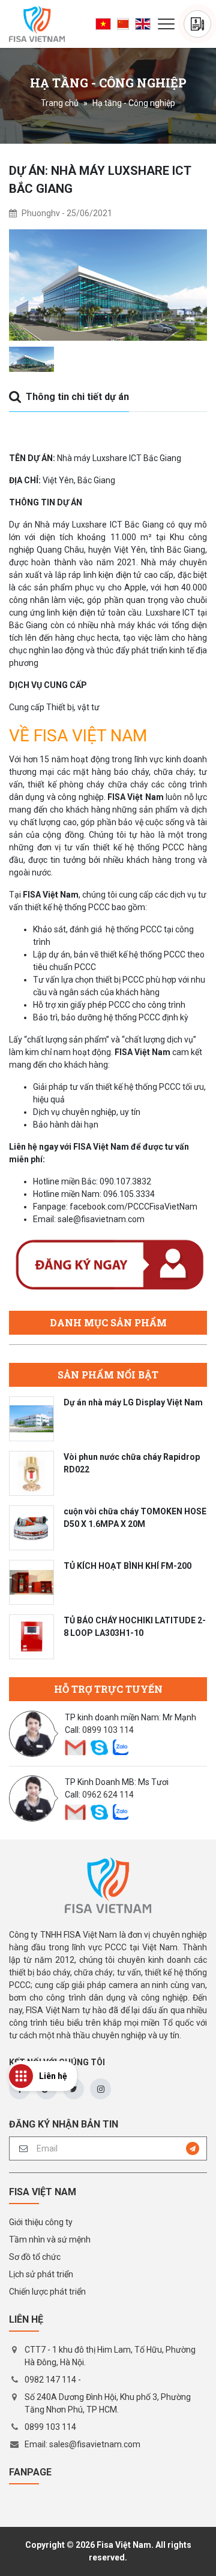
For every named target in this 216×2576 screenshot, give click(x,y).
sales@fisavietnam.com (95, 2444)
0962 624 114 (108, 1795)
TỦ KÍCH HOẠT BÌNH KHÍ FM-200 (127, 1566)
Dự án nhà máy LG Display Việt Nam (133, 1402)
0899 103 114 (108, 1730)
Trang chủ (60, 103)
